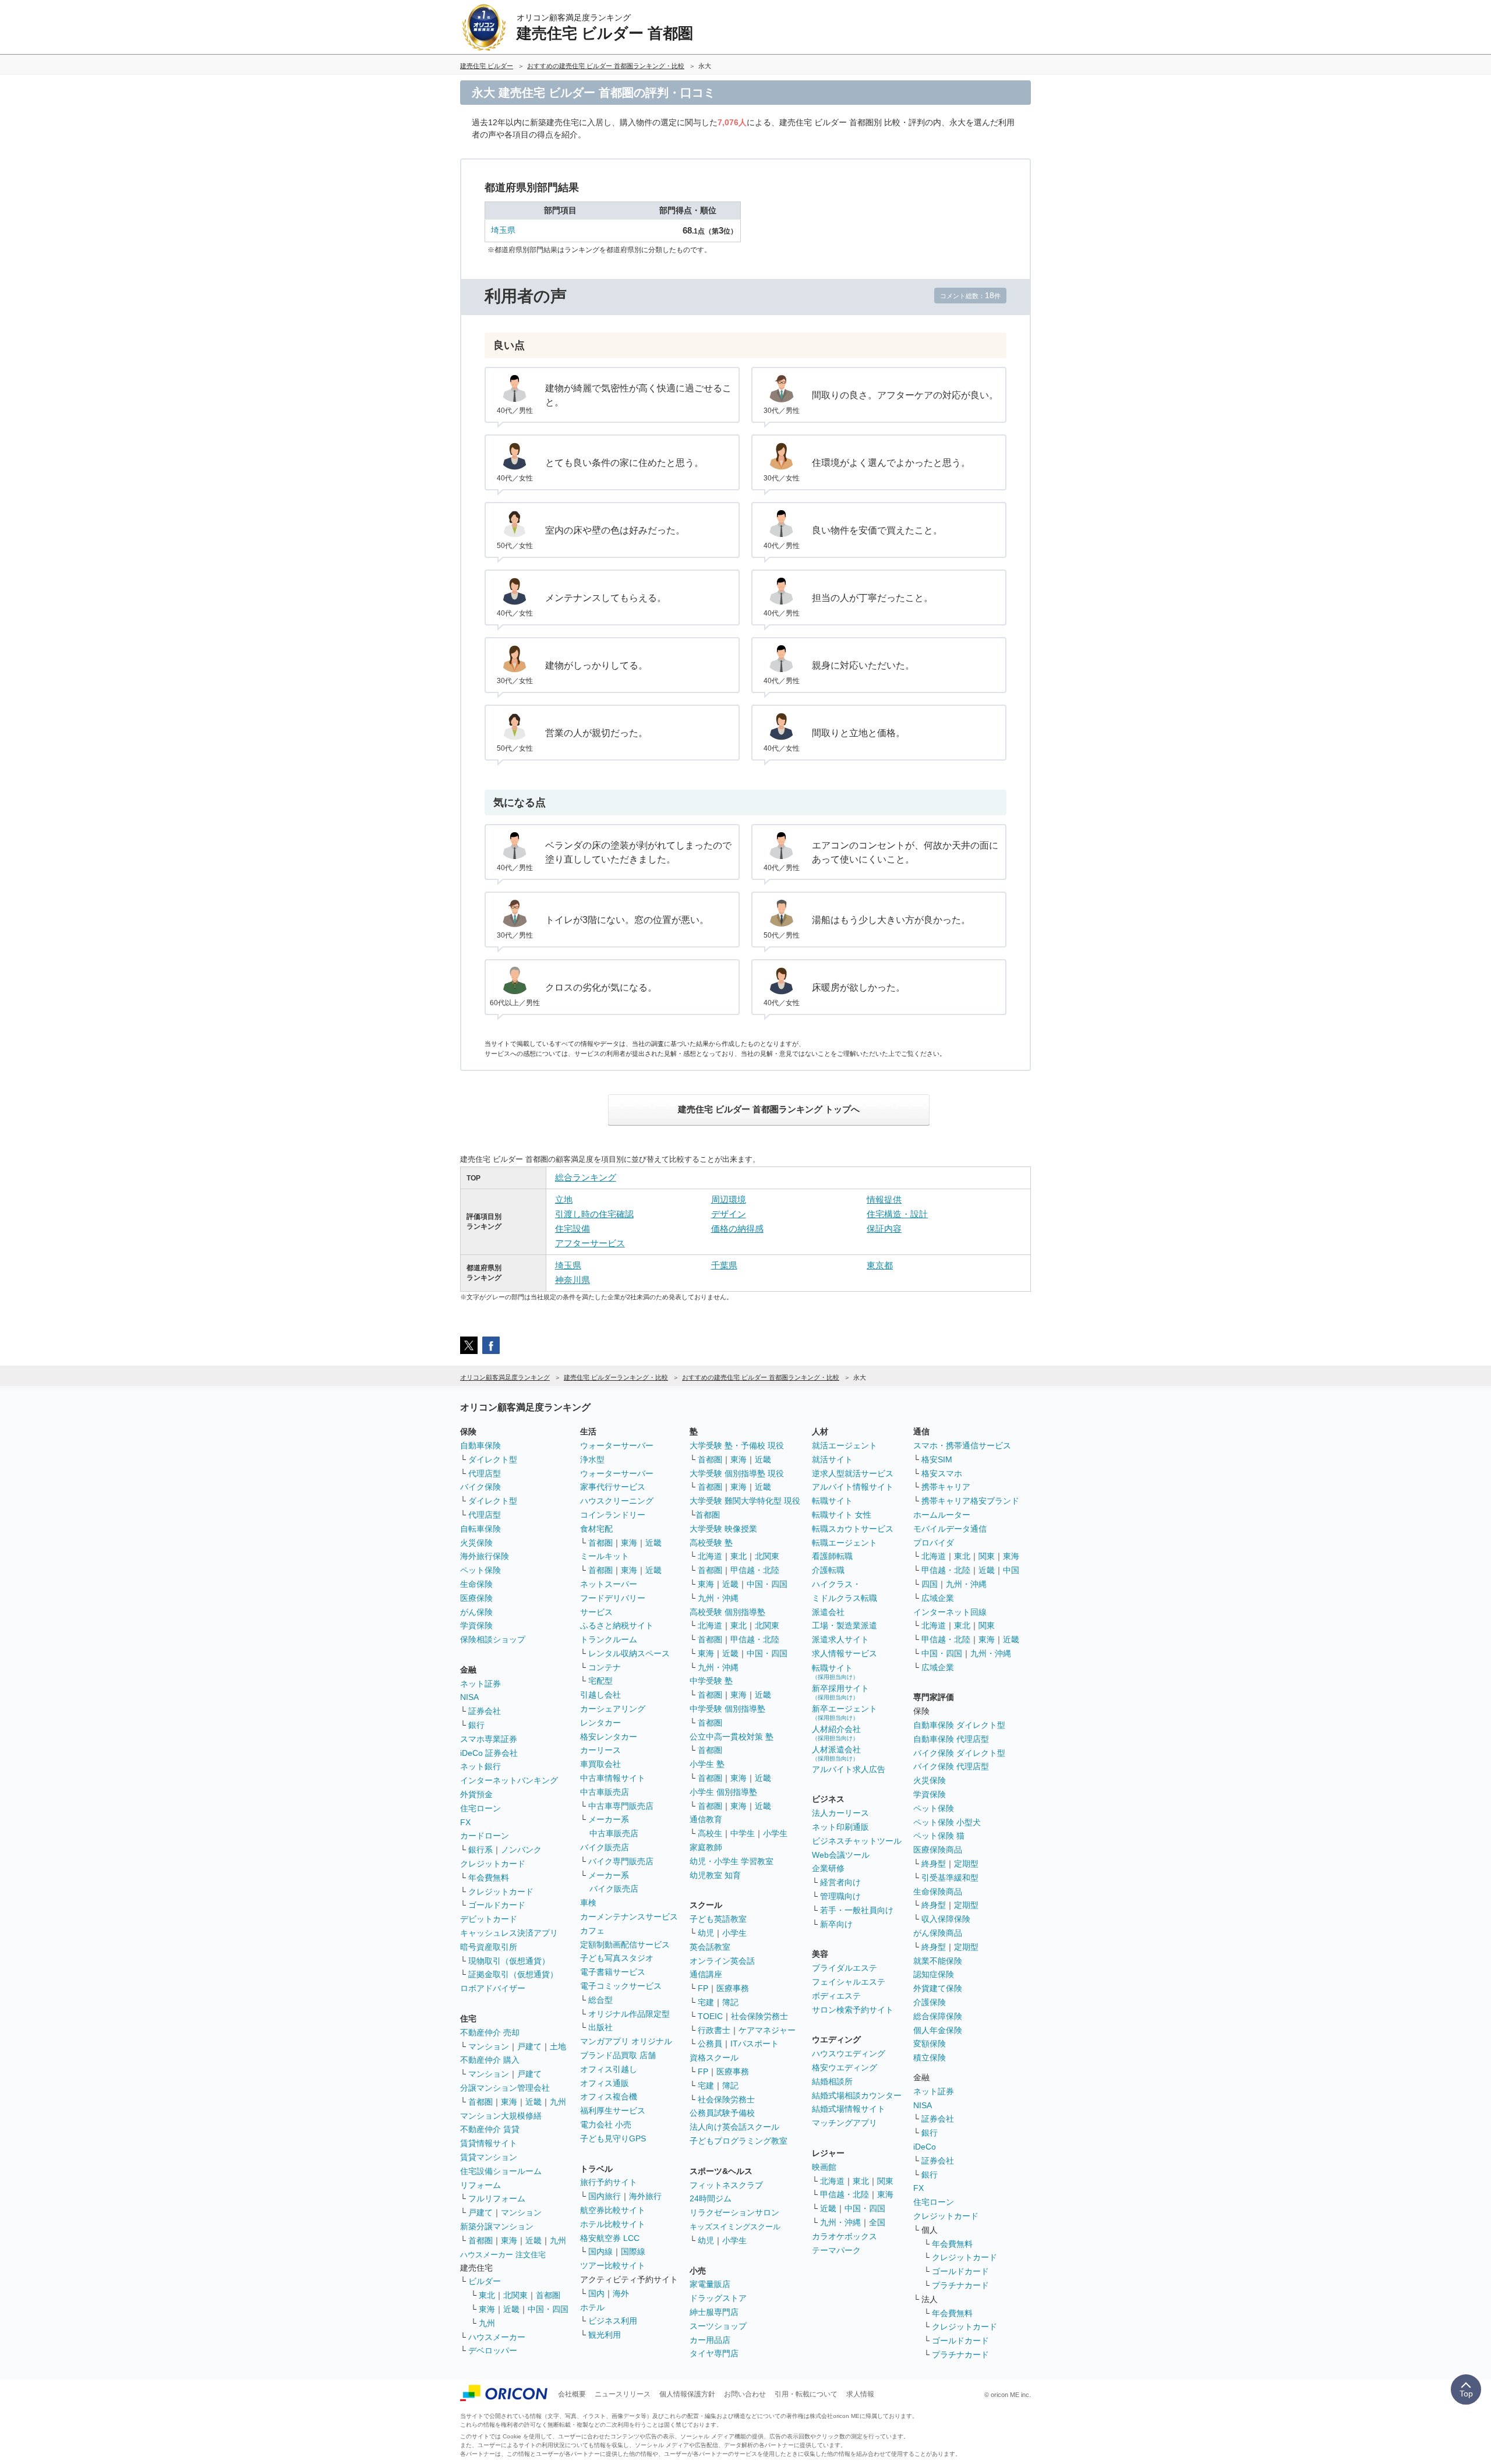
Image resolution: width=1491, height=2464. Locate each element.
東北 (487, 2295)
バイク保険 (480, 1487)
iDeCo (925, 2147)
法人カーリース (840, 1813)
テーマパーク (836, 2250)
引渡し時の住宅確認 (594, 1214)
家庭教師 (706, 1847)
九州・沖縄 (718, 1598)
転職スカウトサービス (853, 1529)
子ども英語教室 (718, 1919)
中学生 (743, 1833)
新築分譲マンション (497, 2226)
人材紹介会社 (836, 1733)
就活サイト (832, 1459)
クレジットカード (493, 1864)
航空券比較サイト (613, 2210)
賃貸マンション (489, 2157)
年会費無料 (489, 1878)
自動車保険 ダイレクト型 (959, 1725)
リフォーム (480, 2185)
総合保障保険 (938, 2016)
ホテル (592, 2307)
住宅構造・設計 (897, 1214)
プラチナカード (960, 2285)
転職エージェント (845, 1543)
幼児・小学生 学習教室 (732, 1861)
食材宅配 (596, 1529)
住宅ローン (480, 1808)
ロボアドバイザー (493, 1988)
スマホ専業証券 (489, 1739)
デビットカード (489, 1919)
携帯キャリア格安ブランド (970, 1501)
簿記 (730, 2002)
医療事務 (733, 1988)
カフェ (592, 1931)
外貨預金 (476, 1794)
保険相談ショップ (493, 1639)
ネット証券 (480, 1684)
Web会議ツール (841, 1855)
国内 (596, 2293)
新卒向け (836, 1924)
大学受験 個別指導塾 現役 (737, 1473)
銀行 (476, 1725)
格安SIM (937, 1459)
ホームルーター (942, 1515)
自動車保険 (480, 1445)
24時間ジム (711, 2198)
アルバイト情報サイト (853, 1487)
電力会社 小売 (606, 2124)
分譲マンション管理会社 (505, 2088)
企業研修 (828, 1868)
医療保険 (476, 1598)
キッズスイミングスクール (735, 2227)
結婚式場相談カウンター (857, 2095)
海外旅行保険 (485, 1556)
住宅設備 (573, 1229)
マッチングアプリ (845, 2123)
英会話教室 (710, 1947)
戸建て (529, 2046)
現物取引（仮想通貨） (509, 1961)
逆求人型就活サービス (853, 1473)
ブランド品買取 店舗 (618, 2055)
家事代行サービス (613, 1487)
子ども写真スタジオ (617, 1958)
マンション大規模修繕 (501, 2116)
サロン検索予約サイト (853, 2010)
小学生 (775, 1833)
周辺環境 (729, 1199)
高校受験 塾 (711, 1543)
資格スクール (714, 2058)
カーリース (600, 1750)
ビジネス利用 (613, 2321)
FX (465, 1822)
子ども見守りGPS (613, 2138)
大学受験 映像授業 (723, 1529)
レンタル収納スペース (629, 1653)
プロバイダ (934, 1543)
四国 (930, 1584)
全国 (877, 2222)
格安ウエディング (845, 2067)
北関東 (515, 2295)
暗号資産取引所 (489, 1947)
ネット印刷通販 (840, 1827)
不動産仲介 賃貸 (490, 2129)
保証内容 (884, 1229)
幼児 (706, 1933)
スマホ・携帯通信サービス (962, 1445)
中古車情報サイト (613, 1778)
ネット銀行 (480, 1766)
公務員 (710, 2044)
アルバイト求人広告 (849, 1769)
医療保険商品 (938, 1850)
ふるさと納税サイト (617, 1625)
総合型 (600, 2000)
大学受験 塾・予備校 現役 (737, 1445)
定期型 (966, 1864)
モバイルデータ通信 (950, 1529)
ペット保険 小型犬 (947, 1822)
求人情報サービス (845, 1653)
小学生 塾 (707, 1764)
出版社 (600, 2027)
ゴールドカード (497, 1905)
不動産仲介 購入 (490, 2060)
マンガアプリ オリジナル (626, 2041)
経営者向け (840, 1882)
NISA (469, 1697)
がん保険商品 (938, 1933)
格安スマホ (942, 1473)
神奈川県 (573, 1280)
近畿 (533, 2102)
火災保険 (476, 1543)
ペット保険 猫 (939, 1836)
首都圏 (480, 2102)
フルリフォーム (497, 2198)
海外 (621, 2293)
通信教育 (706, 1819)
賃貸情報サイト (489, 2143)
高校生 (710, 1833)
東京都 (880, 1265)
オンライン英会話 (722, 1961)
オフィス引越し (609, 2069)
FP (703, 1988)
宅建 (706, 2002)
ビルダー (485, 2281)
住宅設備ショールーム (501, 2171)
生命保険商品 (938, 1892)
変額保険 (930, 2044)
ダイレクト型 (493, 1459)
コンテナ (605, 1667)
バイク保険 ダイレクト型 (959, 1753)
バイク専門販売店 (621, 1861)
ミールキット (605, 1556)
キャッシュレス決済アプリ (509, 1933)
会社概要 (572, 2394)
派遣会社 (828, 1612)
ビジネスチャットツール (857, 1841)
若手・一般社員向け (857, 1910)
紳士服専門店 (714, 2312)
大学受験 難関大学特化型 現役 (745, 1501)
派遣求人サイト (840, 1639)
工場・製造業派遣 (845, 1625)
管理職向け (840, 1896)
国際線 (633, 2251)
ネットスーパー (609, 1584)
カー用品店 (710, 2340)
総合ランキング (586, 1177)
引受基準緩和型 (950, 1878)
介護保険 (930, 2002)
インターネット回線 (950, 1612)
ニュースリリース (623, 2394)
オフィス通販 (605, 2083)
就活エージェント (845, 1445)
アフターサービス (590, 1243)
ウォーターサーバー (617, 1445)
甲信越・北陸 (755, 1570)
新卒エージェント (845, 1712)
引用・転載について (806, 2394)
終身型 (934, 1864)
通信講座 (706, 1974)
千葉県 (724, 1265)
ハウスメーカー (497, 2337)
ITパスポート (755, 2044)
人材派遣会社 (836, 1753)
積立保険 (930, 2058)
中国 (1011, 1570)
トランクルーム (609, 1639)
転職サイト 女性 (842, 1515)
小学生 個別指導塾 (723, 1792)
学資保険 (476, 1625)
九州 (558, 2102)
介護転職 (828, 1570)
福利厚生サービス (613, 2111)
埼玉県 (503, 230)
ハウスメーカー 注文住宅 (503, 2255)
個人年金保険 (938, 2030)
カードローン (485, 1836)
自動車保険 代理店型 (951, 1739)
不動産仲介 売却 (490, 2032)
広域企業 (938, 1598)
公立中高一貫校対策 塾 (732, 1737)
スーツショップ (718, 2326)
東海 (509, 2102)
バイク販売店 (605, 1847)
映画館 (824, 2167)
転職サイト (832, 1501)
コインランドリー (613, 1515)
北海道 (710, 1556)
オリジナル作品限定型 (629, 2014)
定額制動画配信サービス (625, 1945)
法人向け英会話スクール (734, 2127)
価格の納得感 (737, 1229)
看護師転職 (832, 1556)
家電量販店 (710, 2284)
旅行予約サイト (609, 2182)
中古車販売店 (605, 1792)
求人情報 (860, 2394)
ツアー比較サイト (613, 2265)
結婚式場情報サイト (849, 2109)
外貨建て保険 (938, 1988)
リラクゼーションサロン (734, 2212)
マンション (489, 2046)
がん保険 (476, 1612)
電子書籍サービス (613, 1972)
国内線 (600, 2251)
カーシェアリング (613, 1709)
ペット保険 (480, 1570)
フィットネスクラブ (726, 2185)
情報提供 (884, 1199)
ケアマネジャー (767, 2030)
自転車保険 (480, 1529)
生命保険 (476, 1584)
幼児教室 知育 (715, 1875)
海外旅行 (645, 2196)
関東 (885, 2181)
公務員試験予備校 (722, 2113)
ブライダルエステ (845, 1968)
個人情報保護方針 (687, 2394)
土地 (558, 2046)
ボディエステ (836, 1996)
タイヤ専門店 (714, 2353)
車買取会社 (600, 1764)
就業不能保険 (938, 1961)
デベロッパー (493, 2350)
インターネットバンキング (509, 1780)
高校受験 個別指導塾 (727, 1612)
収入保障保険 (946, 1919)
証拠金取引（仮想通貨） (513, 1974)
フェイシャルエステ (849, 1982)
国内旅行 (605, 2196)
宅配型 (600, 1681)
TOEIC (710, 2016)
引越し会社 (600, 1695)
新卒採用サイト (840, 1692)
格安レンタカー (609, 1737)
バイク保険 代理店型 (951, 1766)
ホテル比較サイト (613, 2224)
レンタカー (600, 1723)
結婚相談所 (832, 2081)
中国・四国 (548, 2309)
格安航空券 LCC (610, 2238)
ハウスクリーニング (617, 1501)
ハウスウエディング (849, 2053)
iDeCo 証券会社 (489, 1753)
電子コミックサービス (621, 1986)
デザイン (729, 1214)
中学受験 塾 (711, 1681)
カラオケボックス (845, 2236)
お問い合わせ (745, 2394)
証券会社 (485, 1711)
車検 (588, 1903)
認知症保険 (934, 1974)
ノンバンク (521, 1850)
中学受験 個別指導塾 (727, 1709)
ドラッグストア (718, 2298)
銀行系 (480, 1850)
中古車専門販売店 (621, 1806)
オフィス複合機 (609, 2097)
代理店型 (485, 1473)
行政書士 (714, 2030)
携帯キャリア (946, 1487)
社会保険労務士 (759, 2016)
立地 (564, 1199)
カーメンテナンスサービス (629, 1917)
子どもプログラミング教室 (739, 2141)
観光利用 (605, 2335)
